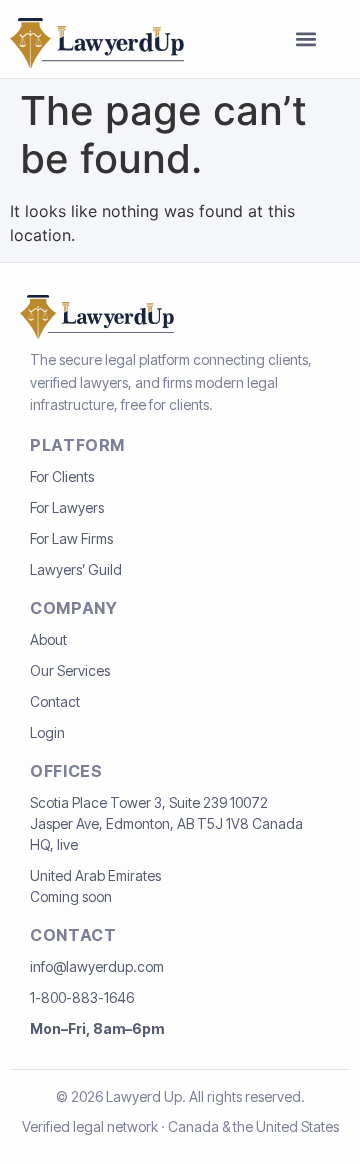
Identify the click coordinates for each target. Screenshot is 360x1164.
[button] (306, 39)
